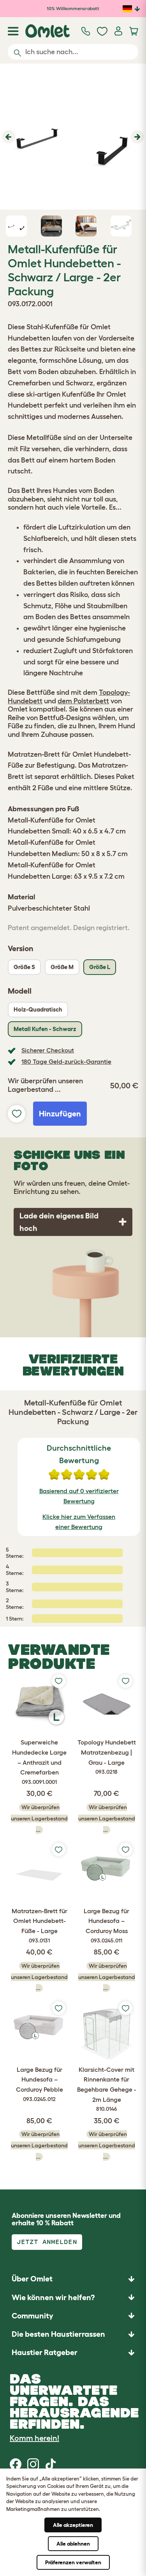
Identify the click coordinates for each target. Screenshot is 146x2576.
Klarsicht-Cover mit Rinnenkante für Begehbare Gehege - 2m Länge (107, 2089)
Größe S (24, 967)
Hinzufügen (60, 1114)
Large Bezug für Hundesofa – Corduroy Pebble (40, 2084)
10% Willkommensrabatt (73, 8)
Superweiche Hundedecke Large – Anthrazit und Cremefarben (39, 1762)
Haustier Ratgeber (45, 2352)
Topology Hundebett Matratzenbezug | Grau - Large (107, 1757)
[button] (8, 137)
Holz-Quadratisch (38, 1009)
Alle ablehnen (73, 2544)
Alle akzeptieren (73, 2525)
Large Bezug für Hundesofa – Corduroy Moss (106, 1925)
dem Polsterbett (83, 701)
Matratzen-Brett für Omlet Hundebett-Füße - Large (40, 1925)
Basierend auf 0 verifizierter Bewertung (79, 1496)
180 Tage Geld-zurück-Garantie (66, 1061)
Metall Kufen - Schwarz (45, 1029)
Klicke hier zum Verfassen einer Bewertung (79, 1522)
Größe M (62, 967)
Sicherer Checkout (48, 1050)
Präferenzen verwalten (73, 2562)
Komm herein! (34, 2438)
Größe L (100, 967)
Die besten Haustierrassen (58, 2334)
